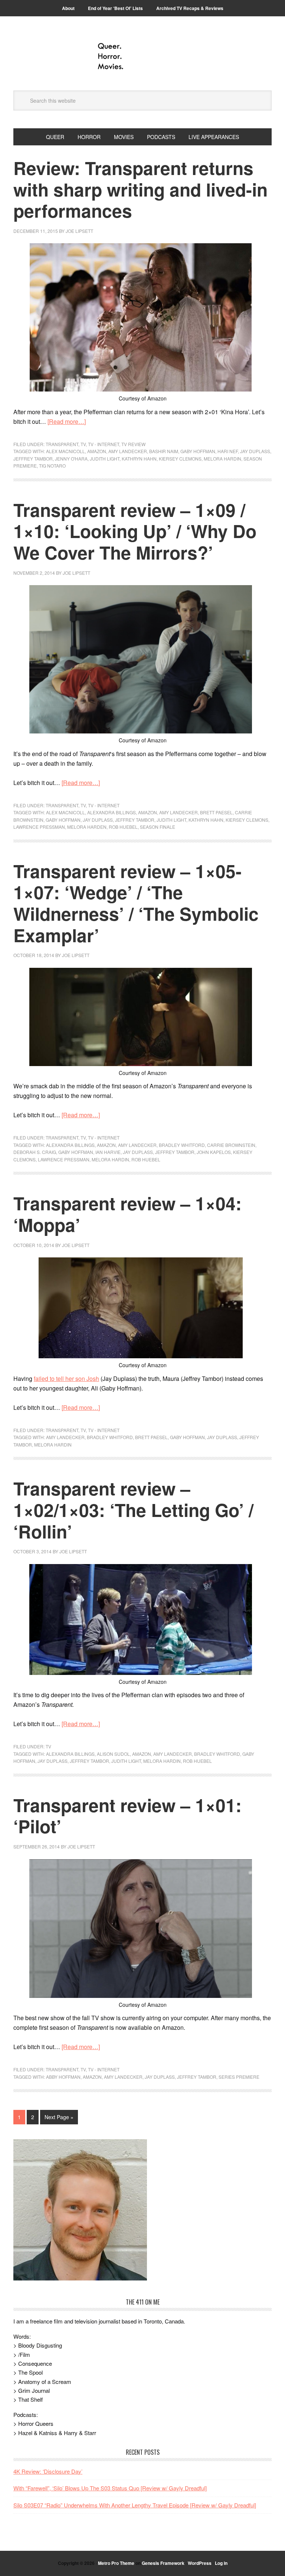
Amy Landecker (128, 451)
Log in (221, 2563)
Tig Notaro (52, 466)
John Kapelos (214, 1152)
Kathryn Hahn (139, 459)
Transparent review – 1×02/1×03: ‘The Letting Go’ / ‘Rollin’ (133, 1510)
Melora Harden (87, 827)
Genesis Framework (163, 2563)
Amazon (97, 451)
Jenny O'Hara (71, 459)
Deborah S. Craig (35, 1152)
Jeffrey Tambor (33, 459)
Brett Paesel (216, 812)
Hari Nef (228, 451)
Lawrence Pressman (39, 827)
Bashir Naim (164, 451)
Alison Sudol (113, 1754)
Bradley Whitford (182, 1145)
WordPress (200, 2563)
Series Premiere (239, 2077)
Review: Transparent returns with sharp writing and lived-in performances (140, 189)
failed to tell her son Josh (66, 1378)
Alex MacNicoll (65, 451)
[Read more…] (67, 421)
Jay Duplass (255, 451)
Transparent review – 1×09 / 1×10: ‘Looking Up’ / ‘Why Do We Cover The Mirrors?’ (135, 531)
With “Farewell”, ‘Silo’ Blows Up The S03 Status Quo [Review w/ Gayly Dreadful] (110, 2488)
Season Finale (158, 827)
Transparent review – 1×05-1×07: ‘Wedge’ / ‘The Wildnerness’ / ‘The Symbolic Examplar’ (136, 903)
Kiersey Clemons (180, 459)
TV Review (133, 444)
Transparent (62, 444)
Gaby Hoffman (198, 451)
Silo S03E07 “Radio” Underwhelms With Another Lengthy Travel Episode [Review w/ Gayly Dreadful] (135, 2505)
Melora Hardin (222, 459)
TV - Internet (104, 444)
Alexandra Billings (112, 812)
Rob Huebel (123, 827)
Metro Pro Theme (116, 2563)
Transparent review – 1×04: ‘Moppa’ (127, 1214)
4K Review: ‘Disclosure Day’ (48, 2471)
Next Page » (59, 2117)
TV (83, 444)
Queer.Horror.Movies (142, 56)
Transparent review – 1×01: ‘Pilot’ (127, 1816)
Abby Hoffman (63, 2077)
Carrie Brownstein (231, 1145)
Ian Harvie (108, 1152)
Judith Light (105, 459)
